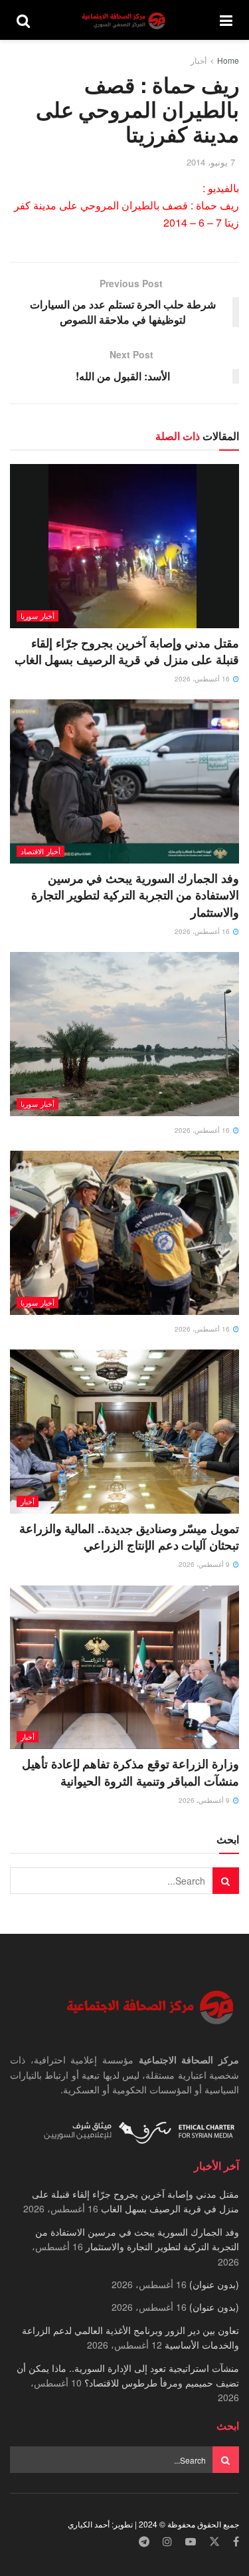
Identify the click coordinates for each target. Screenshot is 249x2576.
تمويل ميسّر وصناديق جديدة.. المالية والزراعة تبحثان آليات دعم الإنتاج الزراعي (129, 1537)
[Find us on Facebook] (236, 2542)
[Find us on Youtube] (191, 2542)
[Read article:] (124, 1034)
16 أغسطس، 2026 (203, 679)
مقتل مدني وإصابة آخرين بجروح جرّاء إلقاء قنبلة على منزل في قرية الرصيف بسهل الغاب (127, 651)
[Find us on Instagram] (167, 2542)
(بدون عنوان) (214, 2284)
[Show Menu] (226, 20)
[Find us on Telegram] (144, 2542)
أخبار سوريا (38, 616)
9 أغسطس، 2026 (205, 1564)
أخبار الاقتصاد (41, 851)
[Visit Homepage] (125, 20)
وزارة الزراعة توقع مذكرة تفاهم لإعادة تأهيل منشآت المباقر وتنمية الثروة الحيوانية (130, 1772)
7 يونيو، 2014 (211, 162)
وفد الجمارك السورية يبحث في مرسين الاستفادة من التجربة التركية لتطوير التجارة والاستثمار (135, 895)
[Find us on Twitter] (214, 2542)
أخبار (199, 60)
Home (228, 60)
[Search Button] (23, 20)
